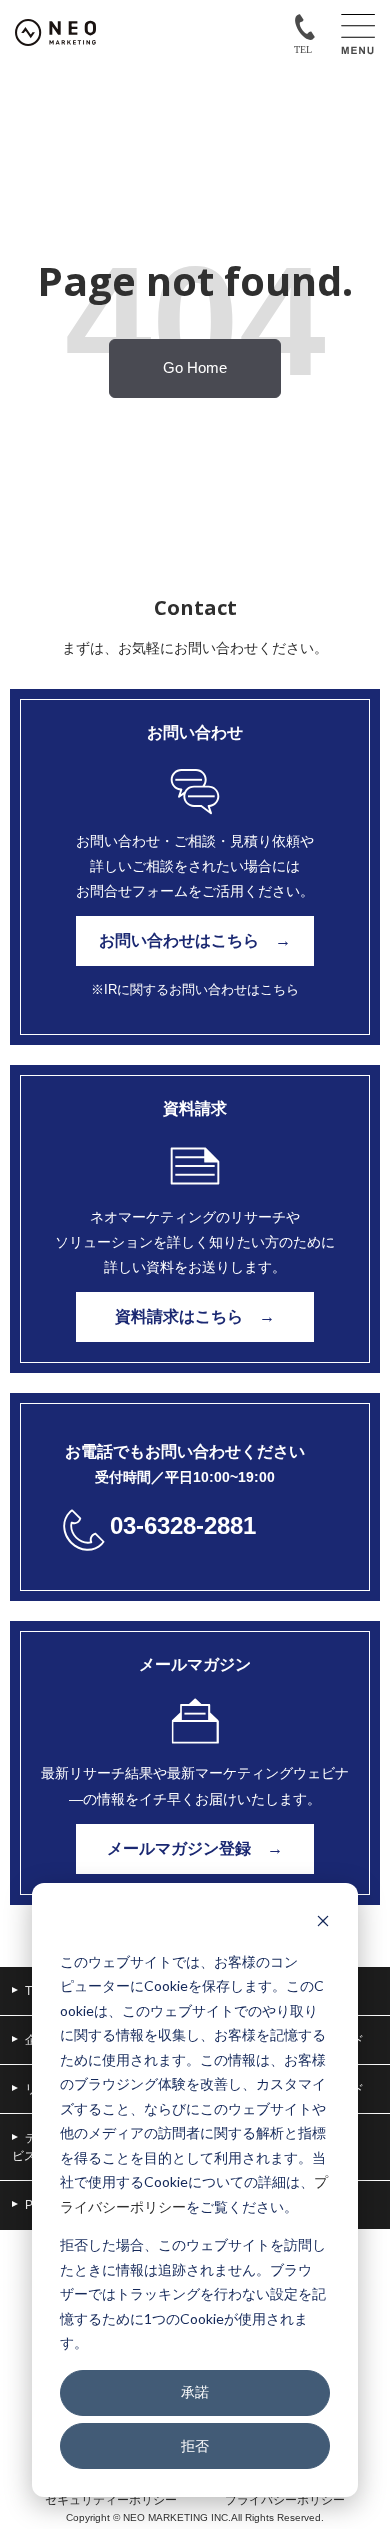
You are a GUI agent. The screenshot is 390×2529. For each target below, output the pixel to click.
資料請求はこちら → (195, 1316)
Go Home (195, 368)
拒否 (195, 2445)
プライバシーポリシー (285, 2500)
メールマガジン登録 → (195, 1848)
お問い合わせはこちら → (195, 940)
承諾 (195, 2391)
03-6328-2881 (183, 1525)
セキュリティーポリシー (111, 2500)
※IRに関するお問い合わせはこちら (195, 989)
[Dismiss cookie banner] (323, 1923)
